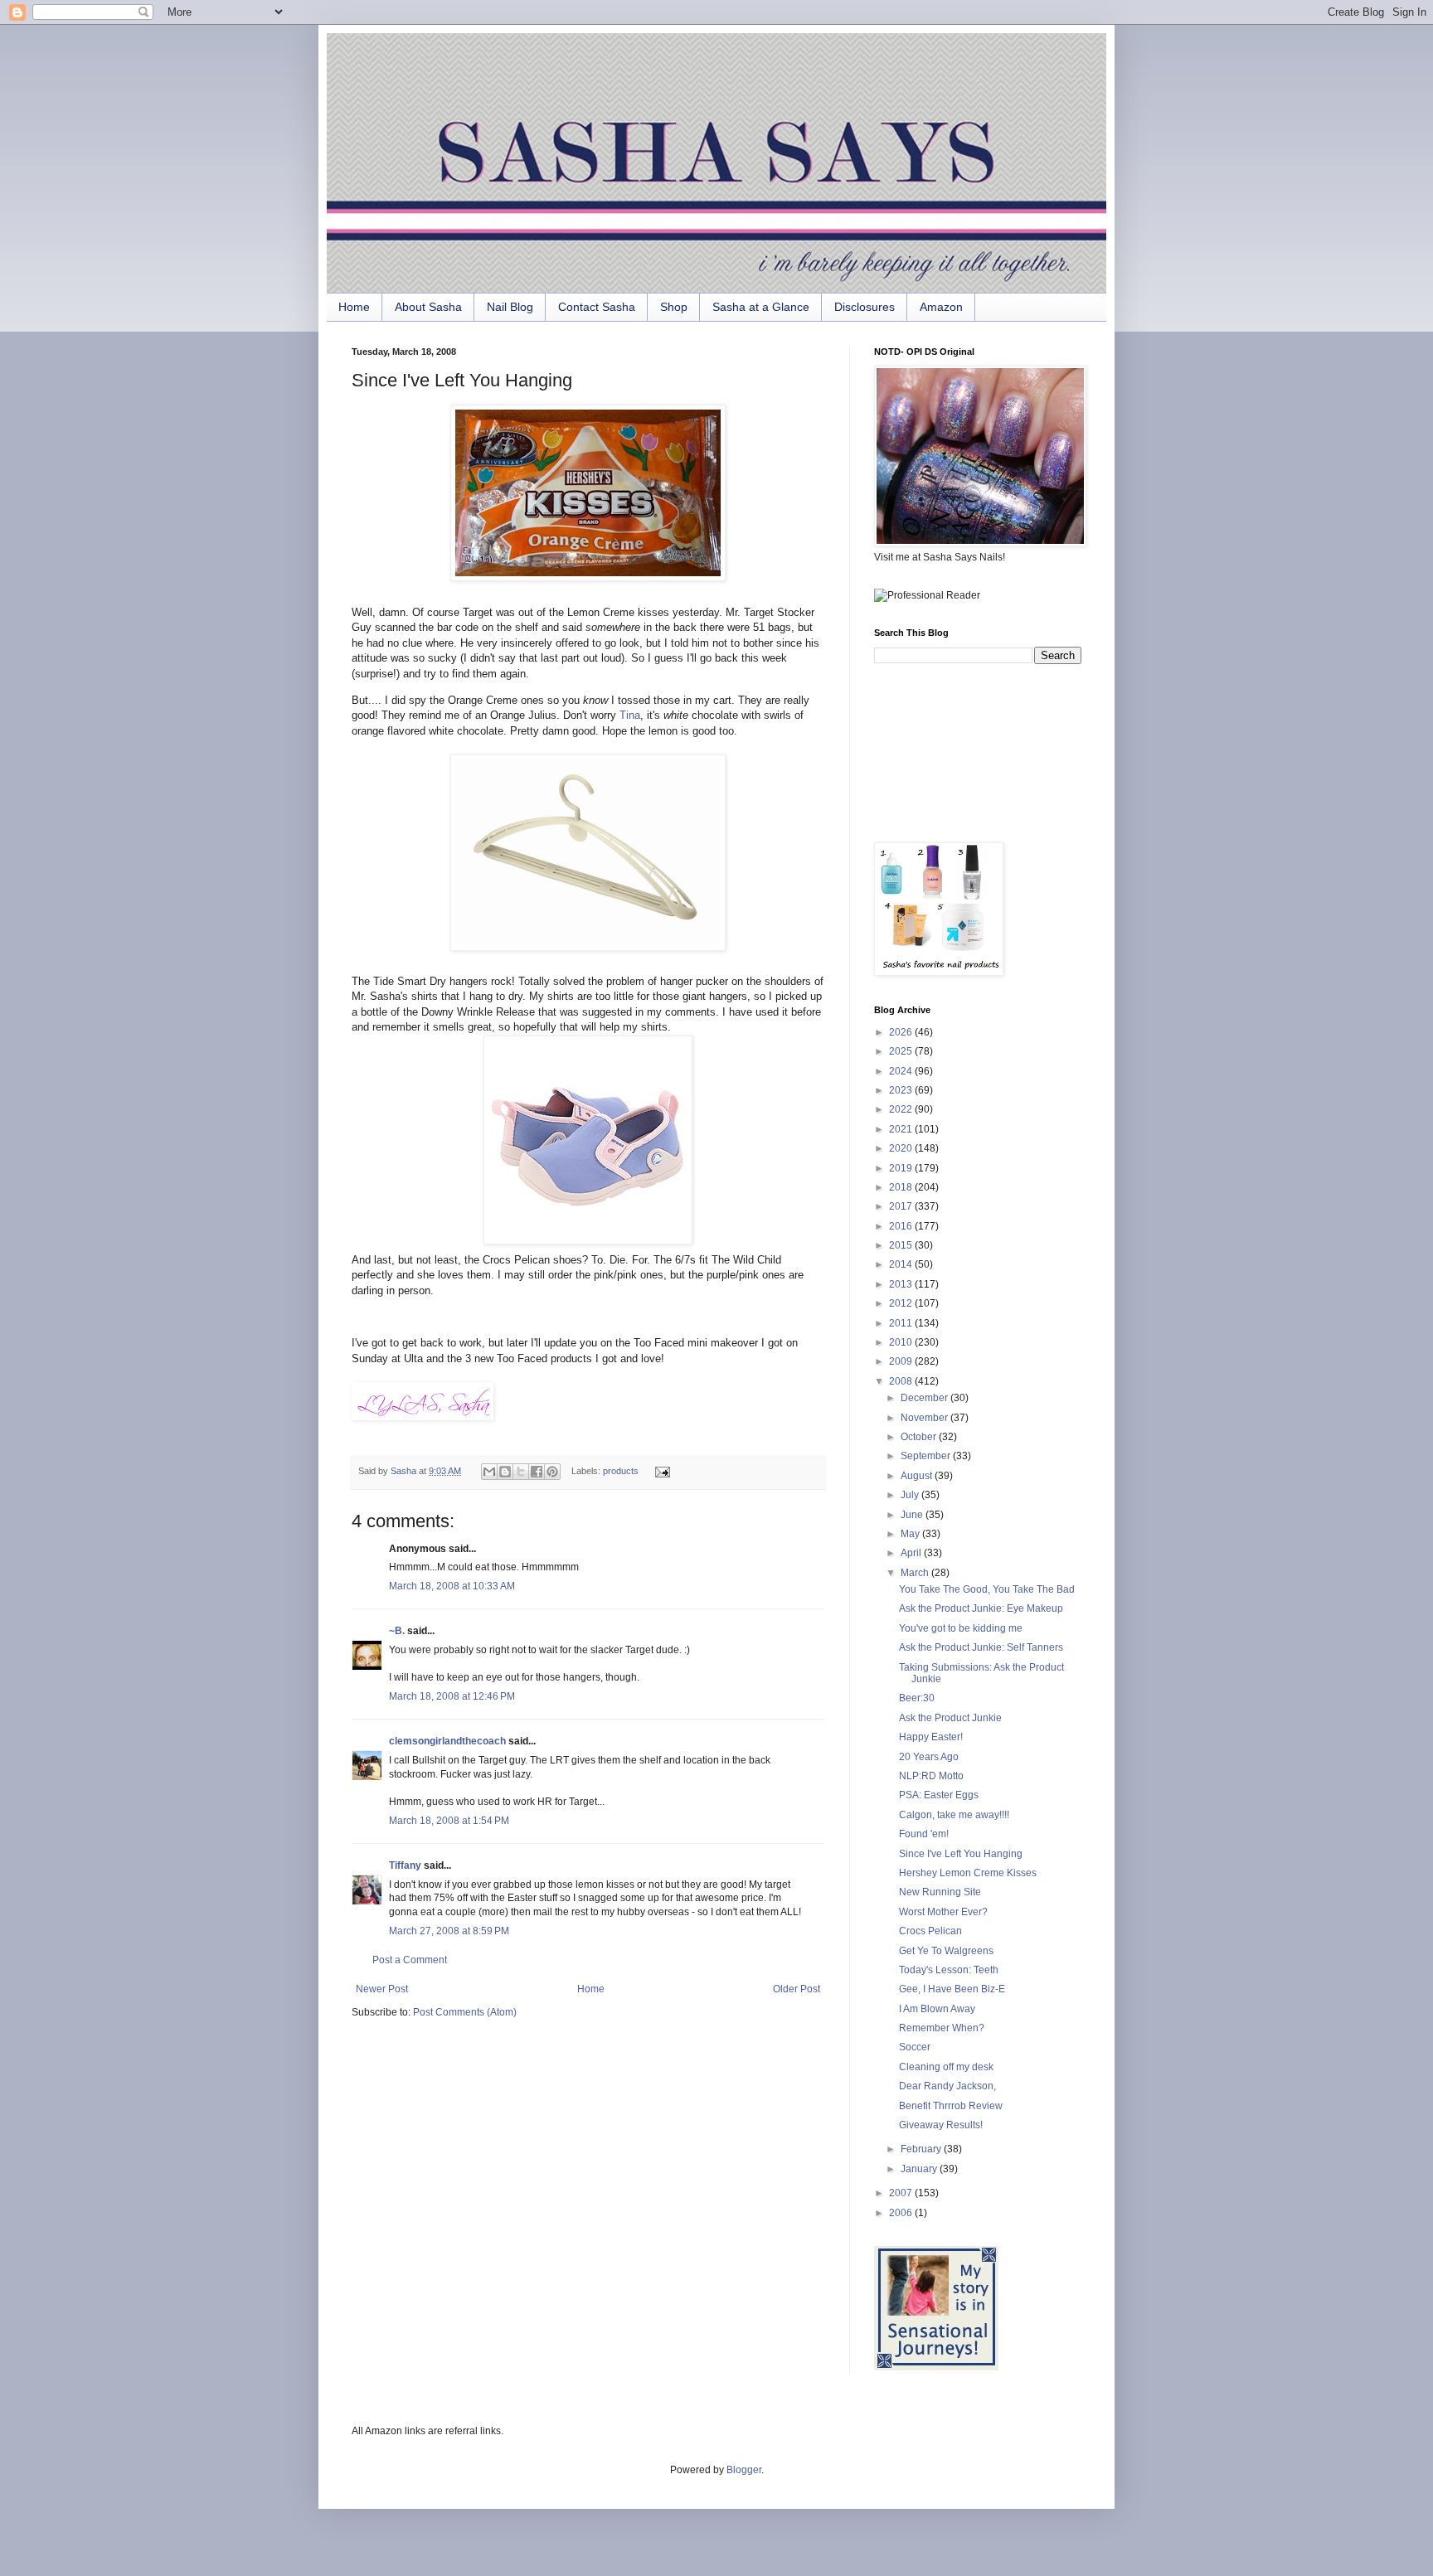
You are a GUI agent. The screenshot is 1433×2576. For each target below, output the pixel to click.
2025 (902, 1051)
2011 (902, 1323)
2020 (902, 1148)
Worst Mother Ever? (943, 1912)
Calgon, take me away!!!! (954, 1815)
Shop (674, 307)
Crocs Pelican (930, 1931)
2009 (902, 1361)
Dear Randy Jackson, (947, 2086)
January (920, 2169)
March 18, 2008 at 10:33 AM (452, 1586)
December (925, 1398)
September (927, 1456)
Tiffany (405, 1865)
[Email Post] (660, 1471)
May (911, 1534)
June (913, 1515)
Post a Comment (410, 1960)
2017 (902, 1206)
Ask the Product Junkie (950, 1718)
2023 (902, 1090)
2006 (902, 2213)
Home (354, 307)
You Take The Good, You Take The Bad (987, 1589)
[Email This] (489, 1472)
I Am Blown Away (937, 2009)
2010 (902, 1342)
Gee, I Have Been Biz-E (952, 1989)
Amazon (941, 307)
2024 (902, 1071)
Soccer (915, 2047)
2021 (902, 1129)
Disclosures (865, 307)
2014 (902, 1264)
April (912, 1553)
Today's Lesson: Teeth (949, 1970)
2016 (902, 1226)
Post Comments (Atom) (465, 2012)
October (920, 1437)
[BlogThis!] (505, 1472)
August (918, 1476)
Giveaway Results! (941, 2125)
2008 (902, 1381)
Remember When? (942, 2028)
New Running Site (940, 1892)
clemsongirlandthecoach (447, 1741)
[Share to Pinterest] (552, 1472)
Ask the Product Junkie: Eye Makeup (981, 1608)
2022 (902, 1109)
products (621, 1471)
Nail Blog (510, 307)
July (911, 1495)
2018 (902, 1187)
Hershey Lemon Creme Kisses (968, 1873)
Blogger (744, 2470)
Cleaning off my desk (946, 2067)
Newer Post (382, 1989)
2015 (902, 1245)
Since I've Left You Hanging (961, 1854)
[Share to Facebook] (537, 1472)
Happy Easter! (931, 1737)
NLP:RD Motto (931, 1776)
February (922, 2149)
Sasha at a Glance (761, 307)
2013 (902, 1284)
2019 (902, 1168)
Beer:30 (917, 1698)
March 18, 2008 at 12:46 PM (452, 1696)
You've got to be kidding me (961, 1628)
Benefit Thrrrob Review (951, 2106)
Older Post (797, 1989)
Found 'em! (924, 1834)
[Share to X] (521, 1472)
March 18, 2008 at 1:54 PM (449, 1821)
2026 (902, 1032)
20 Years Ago (929, 1757)
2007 (902, 2193)
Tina (630, 715)
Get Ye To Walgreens (946, 1951)
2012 (902, 1303)
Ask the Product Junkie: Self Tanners (981, 1647)
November (925, 1418)
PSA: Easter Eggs (939, 1795)
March (916, 1573)
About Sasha (428, 307)
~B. (397, 1631)
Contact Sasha (597, 307)
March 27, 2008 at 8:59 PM (449, 1931)
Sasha (405, 1471)
